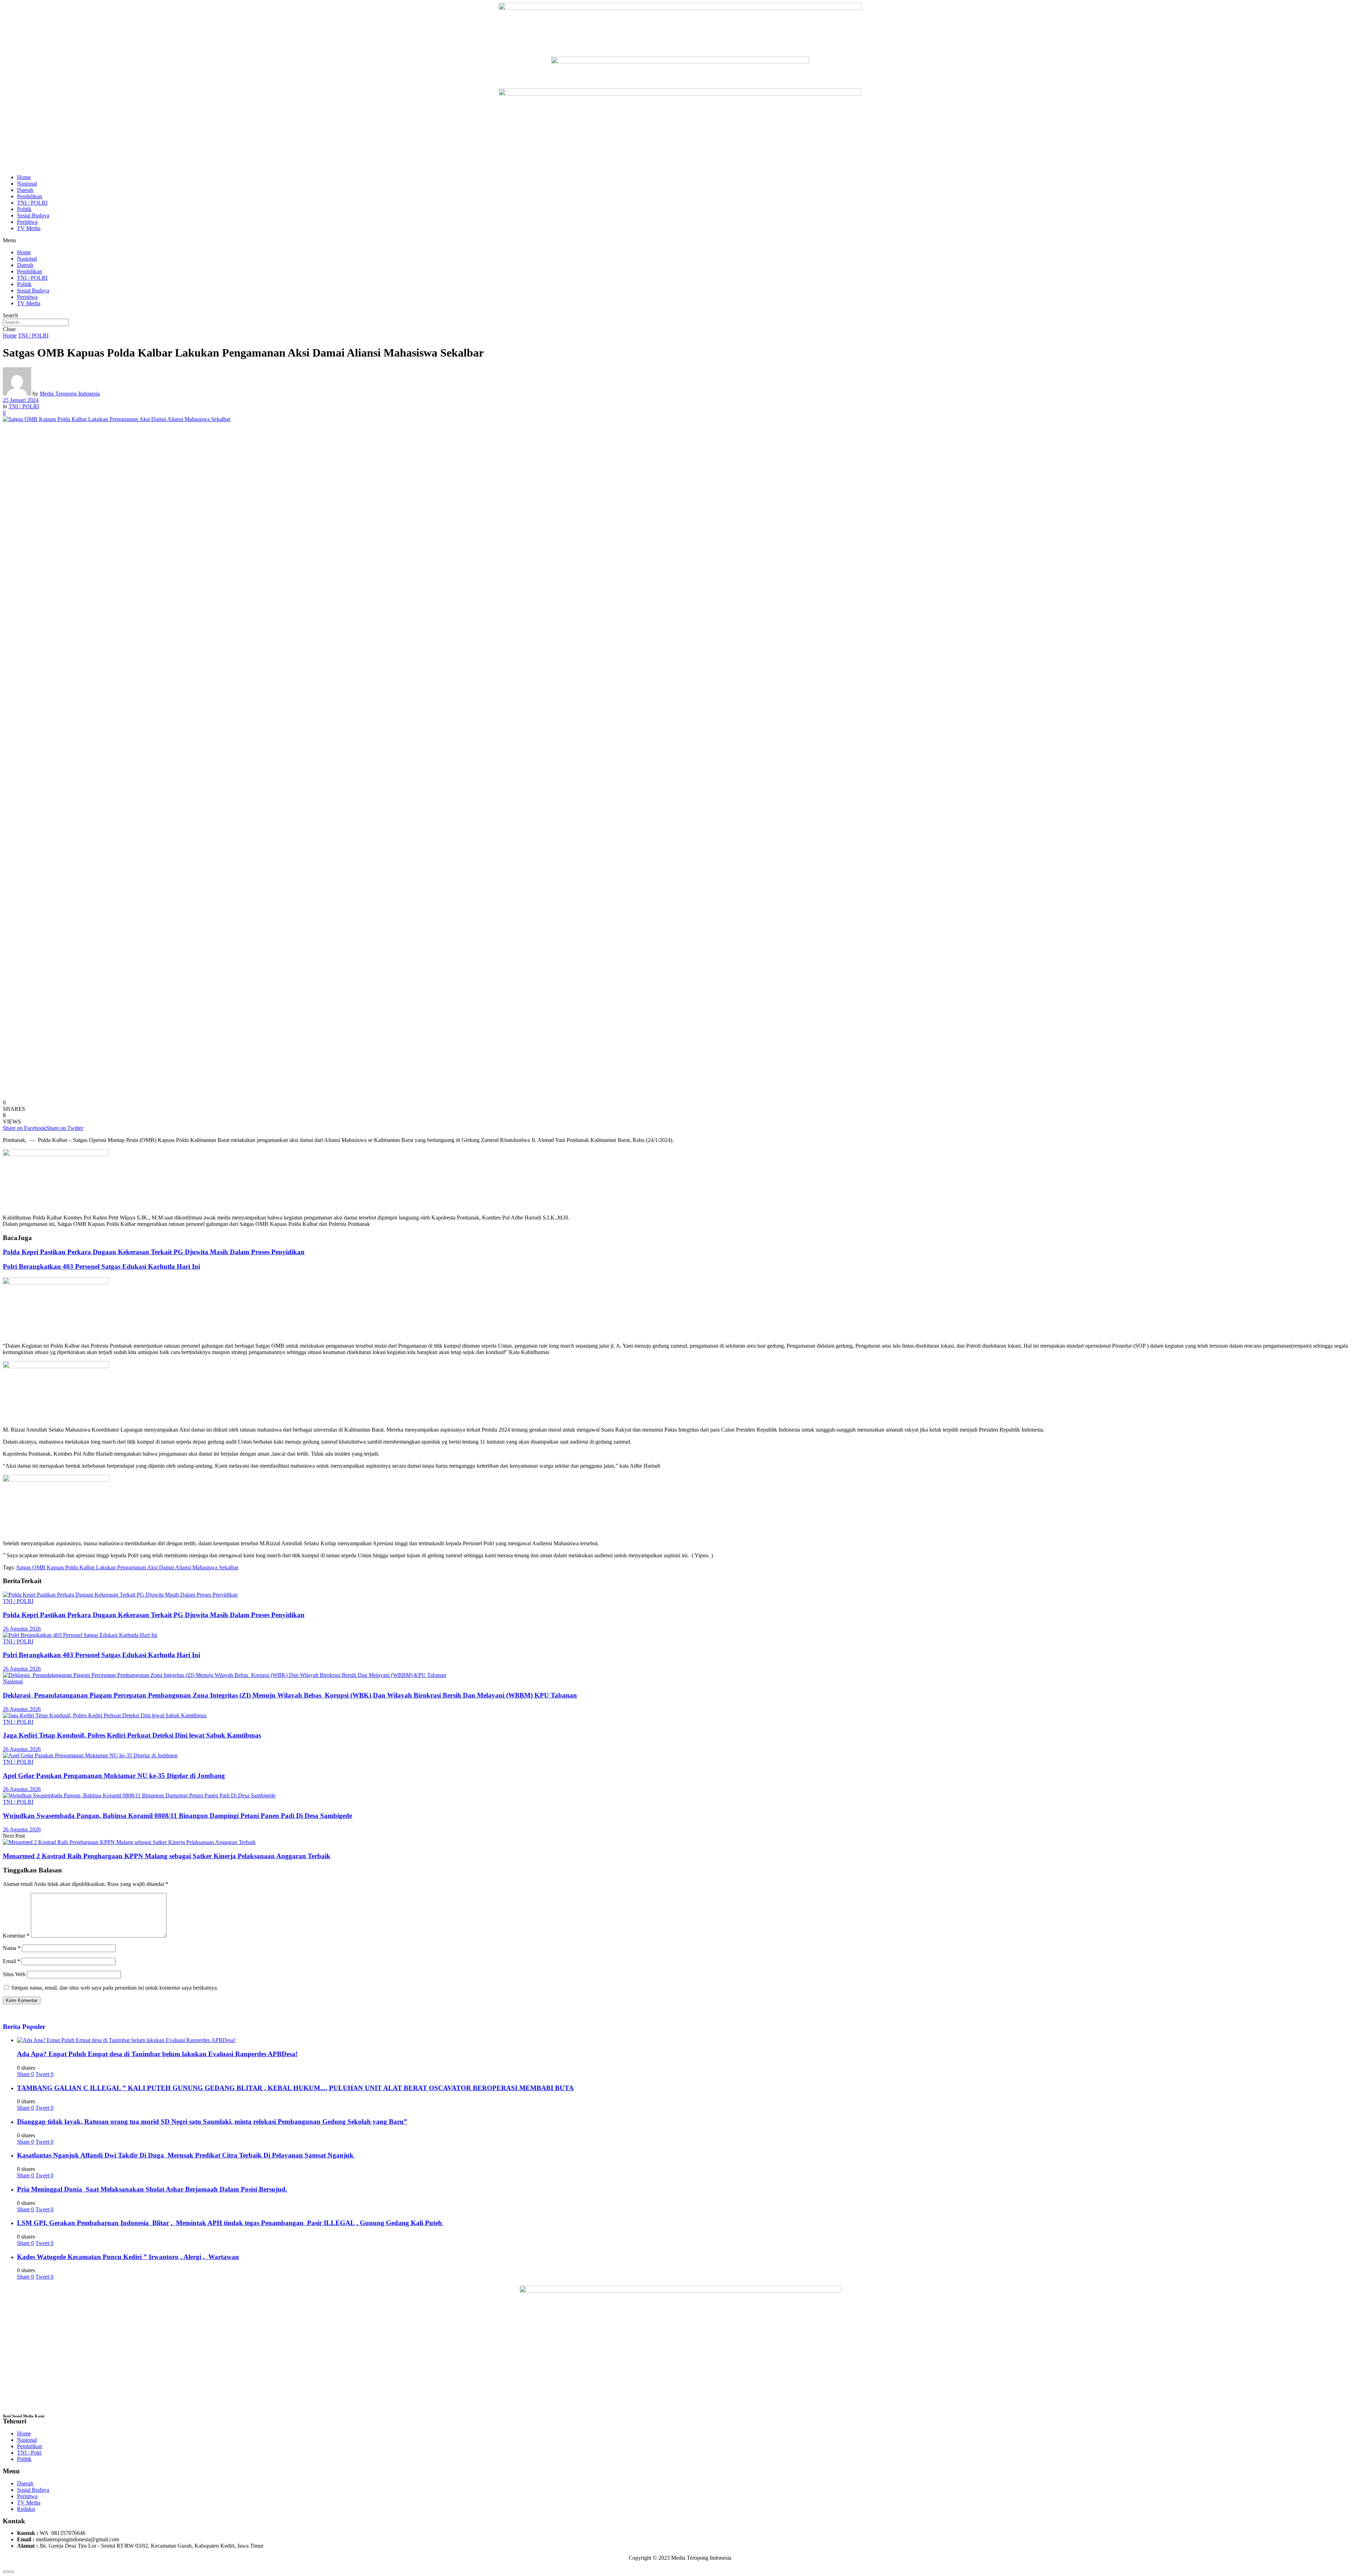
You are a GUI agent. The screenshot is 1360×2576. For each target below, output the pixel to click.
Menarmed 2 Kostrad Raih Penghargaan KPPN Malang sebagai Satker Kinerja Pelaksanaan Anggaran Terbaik (167, 1856)
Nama (12, 1948)
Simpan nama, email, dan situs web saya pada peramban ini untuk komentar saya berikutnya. (115, 1988)
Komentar (16, 1936)
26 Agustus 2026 (22, 1629)
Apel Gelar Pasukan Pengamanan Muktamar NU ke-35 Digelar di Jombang (114, 1776)
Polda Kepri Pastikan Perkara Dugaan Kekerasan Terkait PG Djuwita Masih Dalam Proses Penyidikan (154, 1252)
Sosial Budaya (33, 215)
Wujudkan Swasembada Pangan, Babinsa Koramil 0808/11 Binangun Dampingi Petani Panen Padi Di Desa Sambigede (177, 1816)
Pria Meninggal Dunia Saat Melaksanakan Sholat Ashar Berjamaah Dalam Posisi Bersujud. (152, 2189)
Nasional (27, 184)
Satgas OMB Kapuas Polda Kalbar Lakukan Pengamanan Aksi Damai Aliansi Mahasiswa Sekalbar (127, 1567)
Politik (24, 209)
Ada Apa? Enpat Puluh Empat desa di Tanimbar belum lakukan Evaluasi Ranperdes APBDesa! (157, 2054)
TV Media (29, 228)
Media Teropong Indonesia (70, 394)
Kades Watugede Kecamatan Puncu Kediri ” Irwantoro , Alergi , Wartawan (128, 2257)
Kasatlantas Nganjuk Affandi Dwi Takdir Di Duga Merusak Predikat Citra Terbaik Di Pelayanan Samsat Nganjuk (186, 2155)
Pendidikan (30, 196)
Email (12, 1961)
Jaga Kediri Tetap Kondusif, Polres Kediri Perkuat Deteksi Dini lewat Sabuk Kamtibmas (132, 1735)
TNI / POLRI (32, 203)
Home (24, 177)
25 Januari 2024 (21, 400)
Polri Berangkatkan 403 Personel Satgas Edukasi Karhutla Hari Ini (101, 1266)
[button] (680, 240)
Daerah (25, 190)
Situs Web (14, 1974)
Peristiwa (27, 222)
